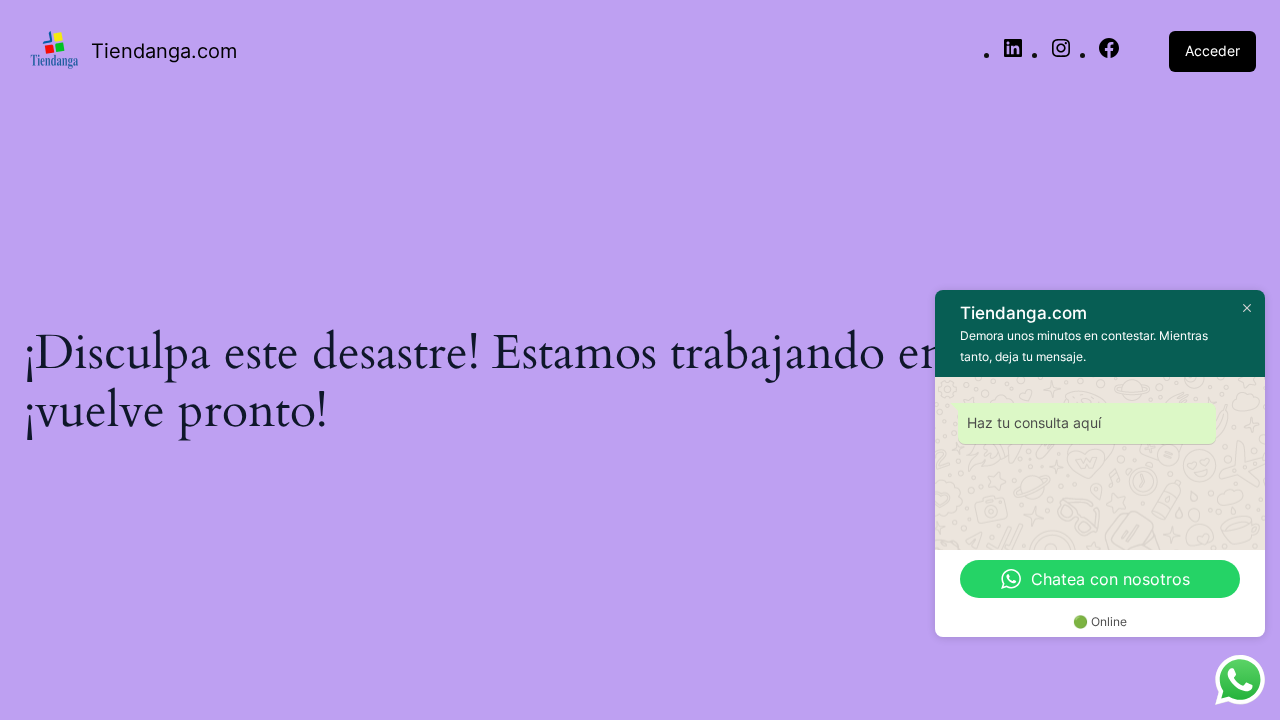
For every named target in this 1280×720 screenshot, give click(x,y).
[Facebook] (1109, 54)
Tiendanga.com (164, 51)
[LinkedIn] (1013, 54)
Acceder (1212, 50)
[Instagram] (1061, 54)
